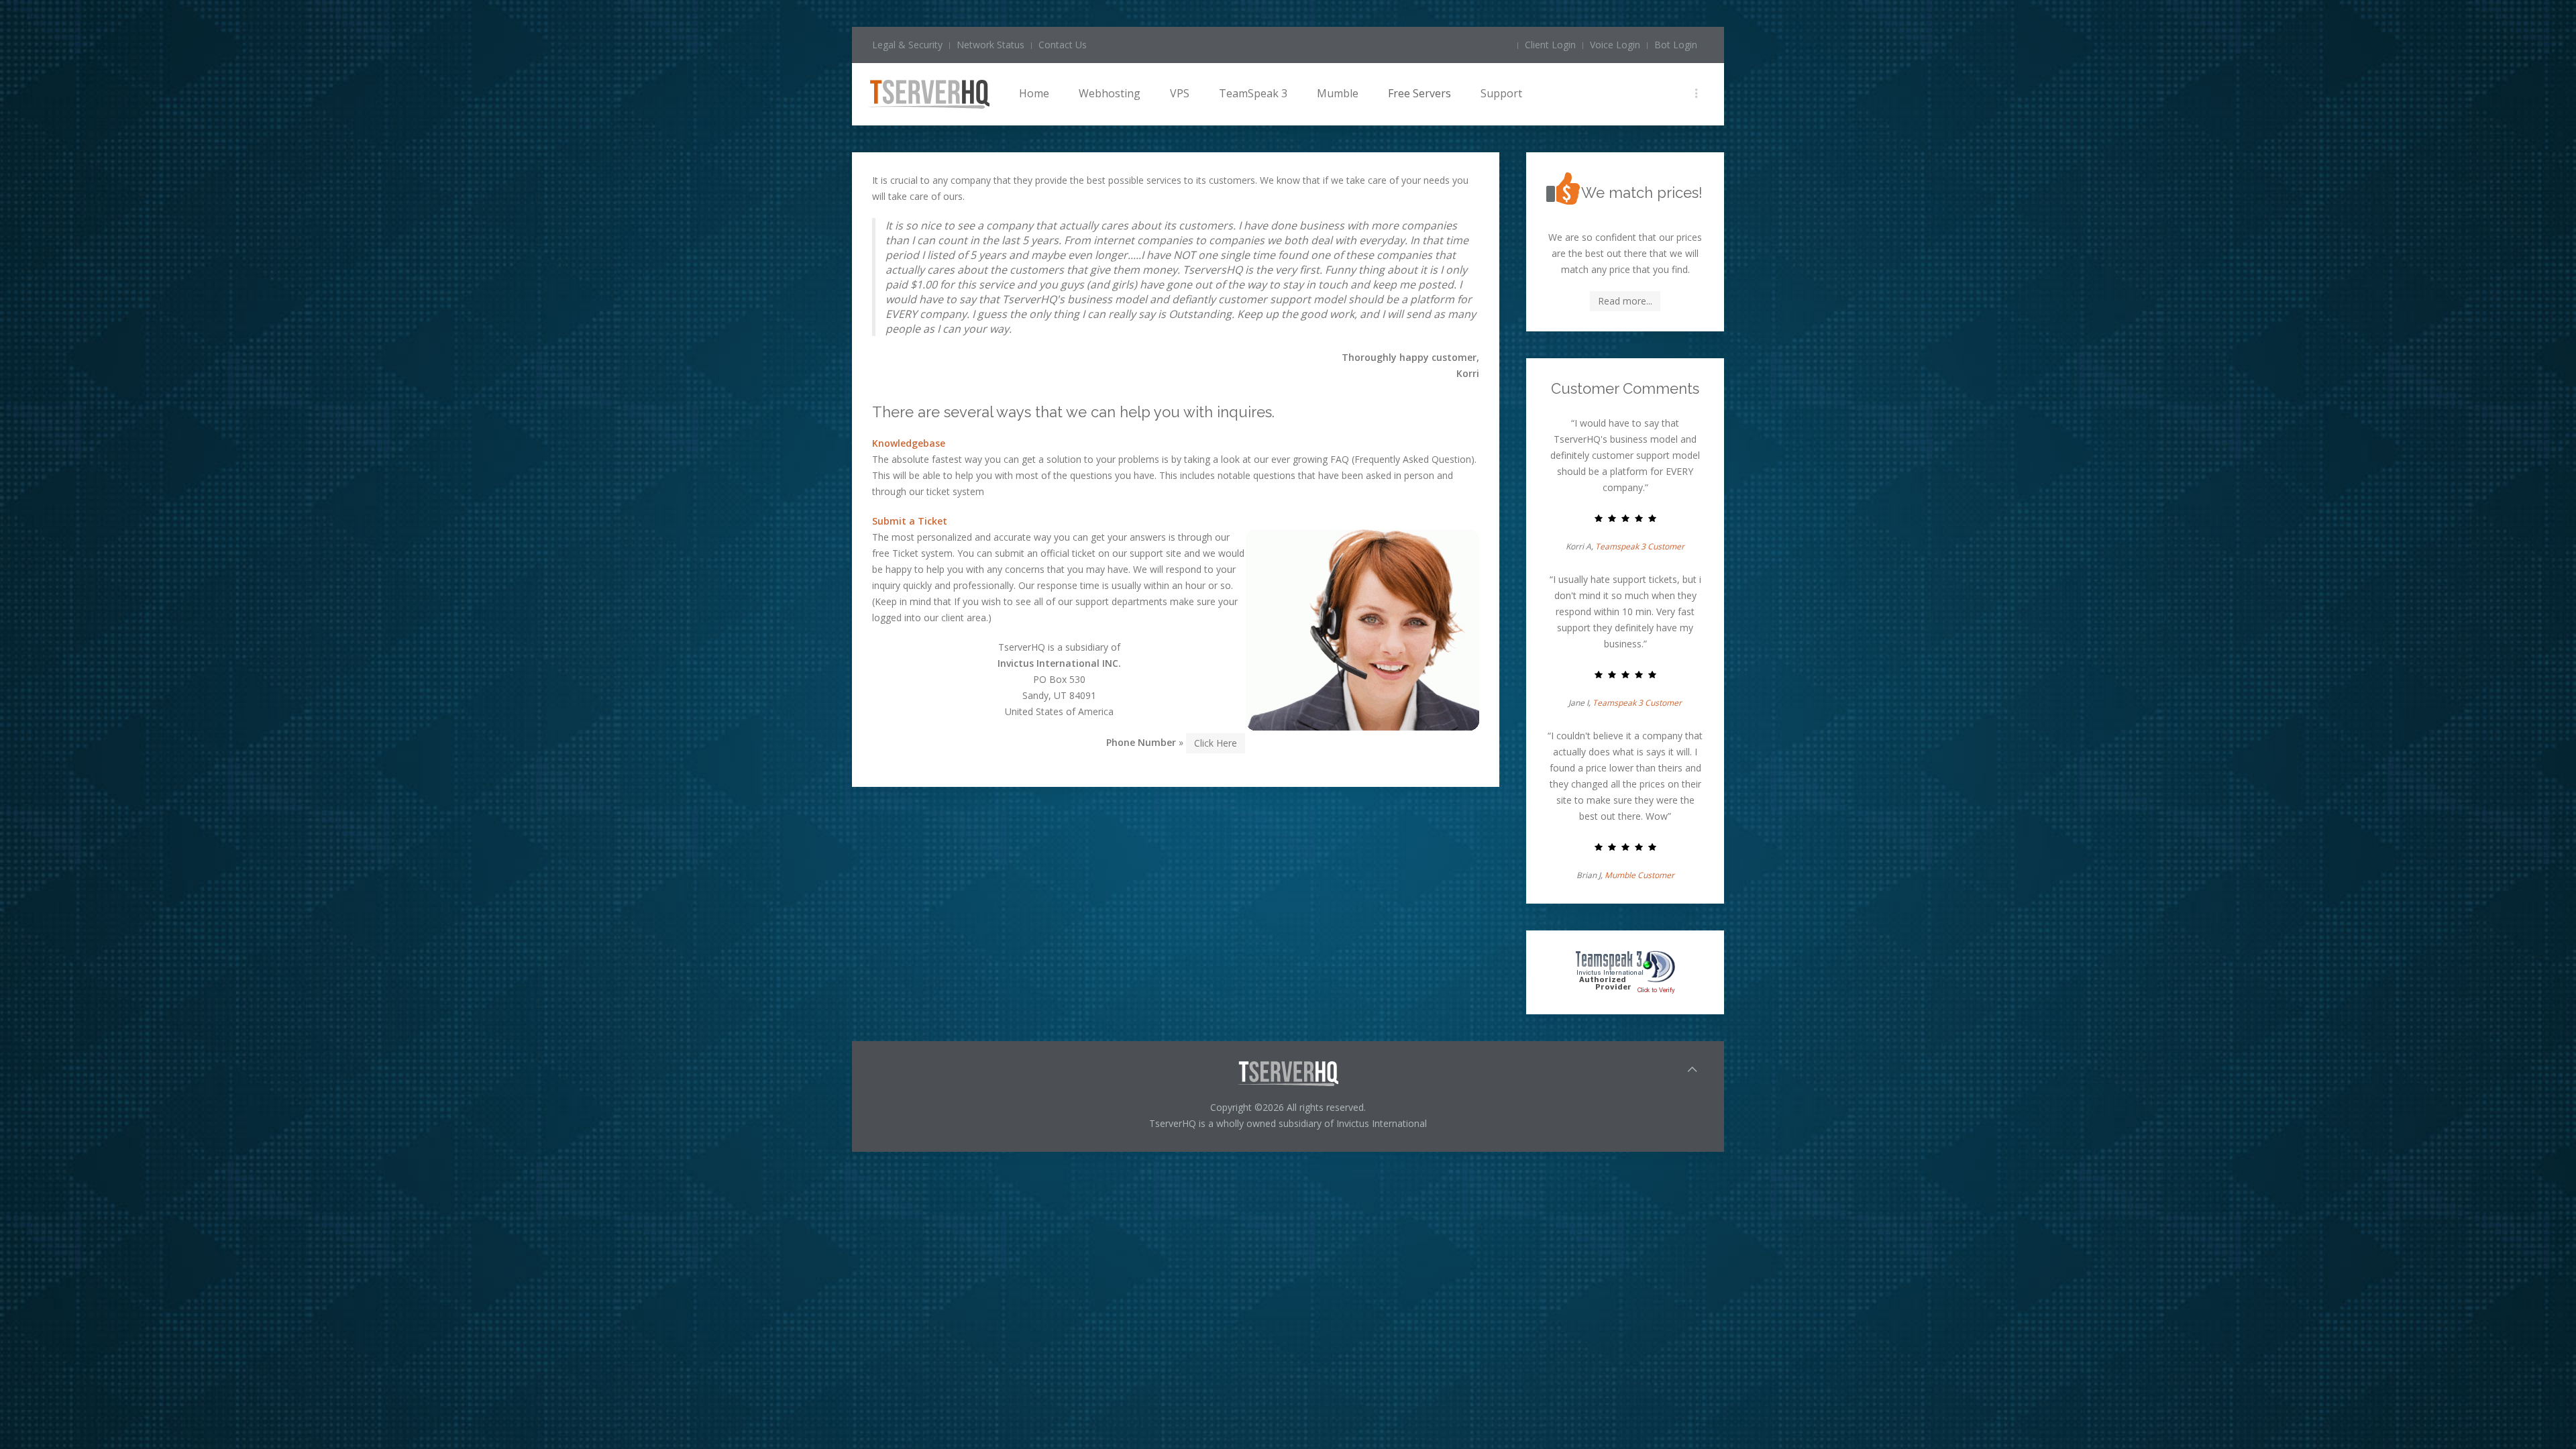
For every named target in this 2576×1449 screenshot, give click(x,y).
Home (1034, 93)
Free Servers (1419, 93)
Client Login (1550, 45)
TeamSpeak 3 (1253, 93)
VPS (1180, 93)
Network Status (990, 45)
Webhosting (1110, 93)
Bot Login (1676, 45)
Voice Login (1615, 45)
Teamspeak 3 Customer (1640, 546)
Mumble (1338, 93)
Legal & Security (907, 45)
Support (1501, 93)
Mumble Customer (1640, 875)
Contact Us (1063, 45)
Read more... (1625, 301)
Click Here (1216, 743)
